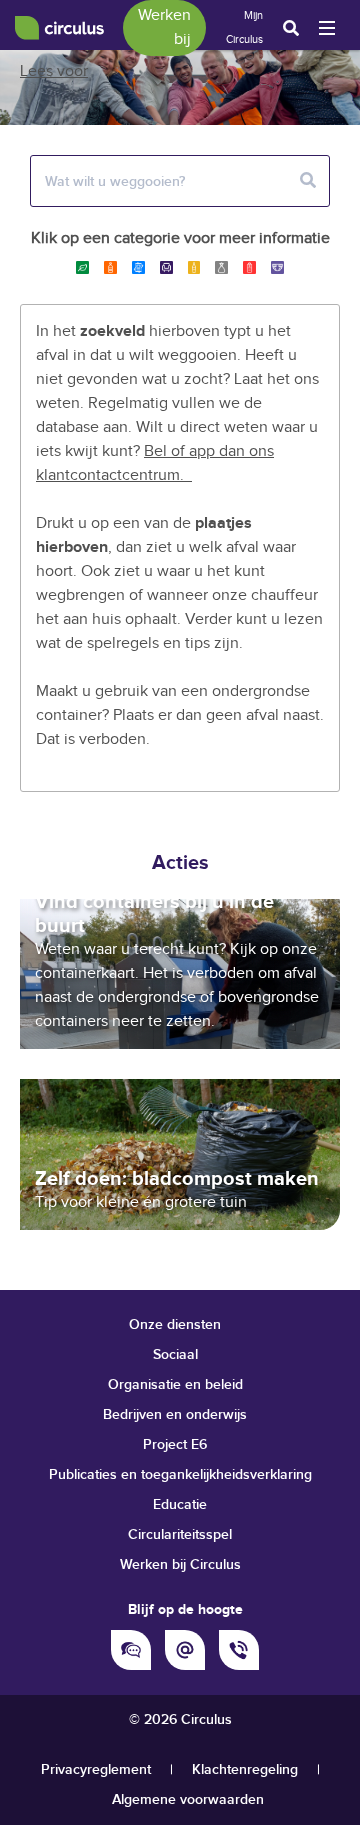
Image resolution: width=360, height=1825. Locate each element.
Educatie (180, 1504)
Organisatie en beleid (175, 1384)
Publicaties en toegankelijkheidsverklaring (180, 1474)
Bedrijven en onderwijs (175, 1414)
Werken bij (164, 27)
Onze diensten (175, 1324)
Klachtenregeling (245, 1769)
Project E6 (175, 1444)
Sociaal (175, 1354)
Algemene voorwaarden (188, 1799)
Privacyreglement (96, 1769)
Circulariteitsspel (180, 1534)
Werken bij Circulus (180, 1564)
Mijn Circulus (244, 27)
